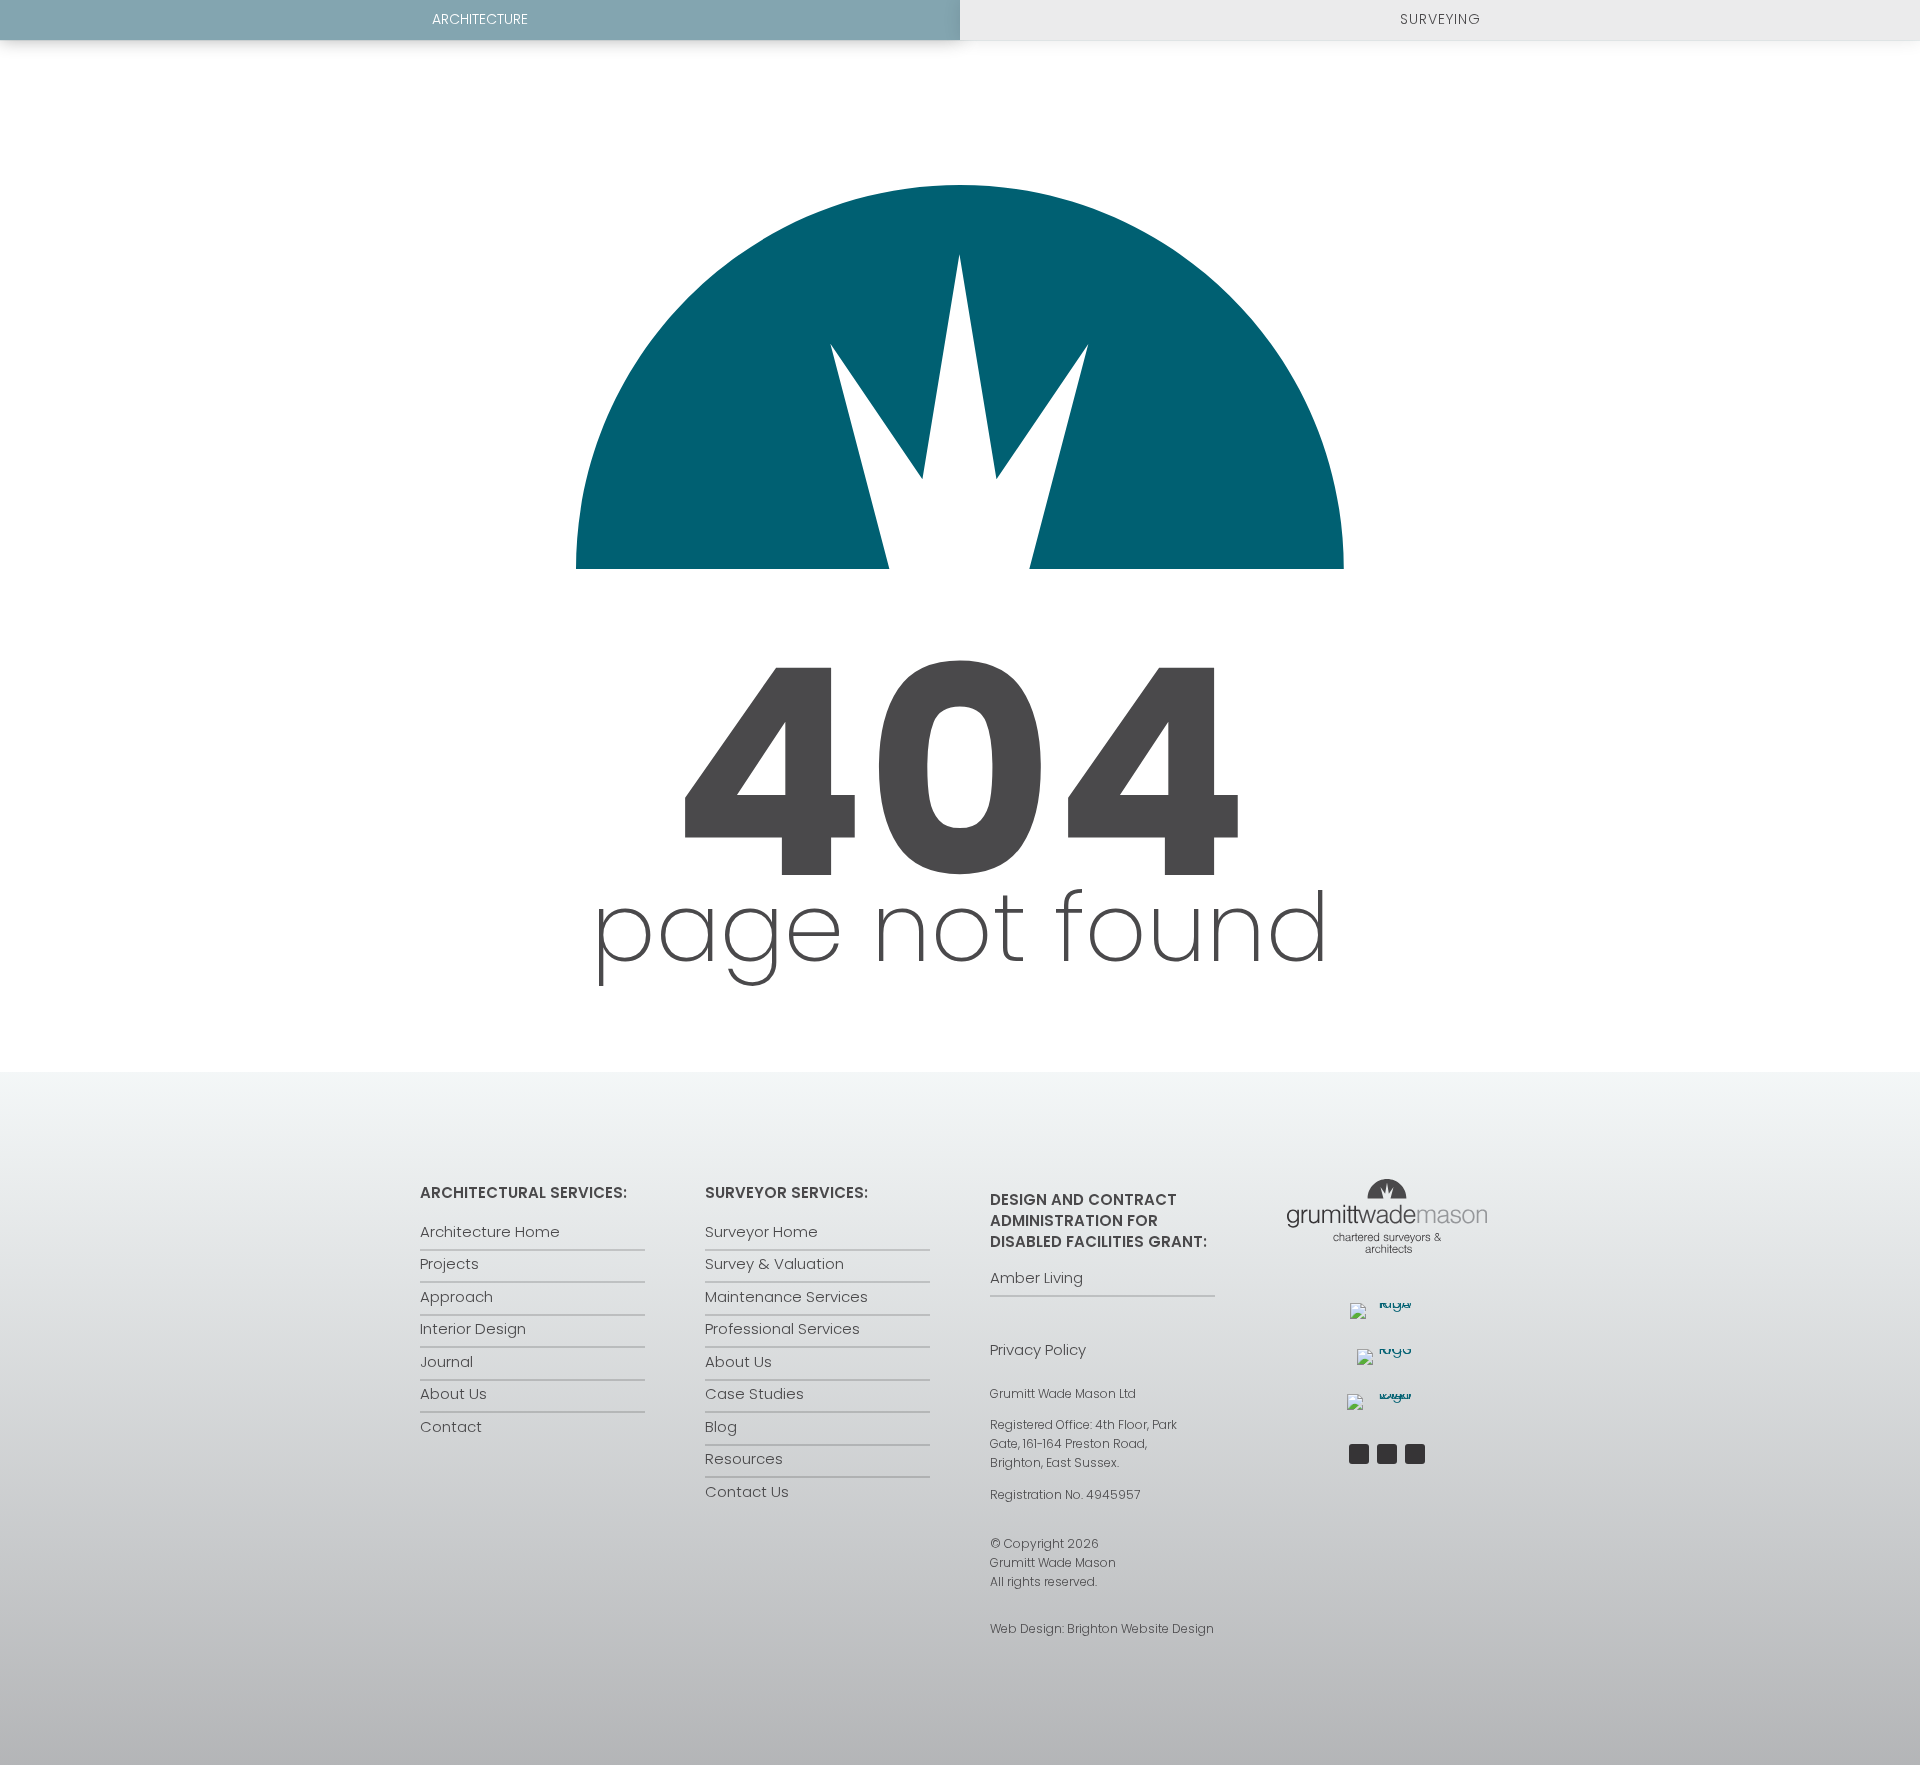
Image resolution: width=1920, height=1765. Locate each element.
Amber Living (1036, 1277)
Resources (744, 1458)
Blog (721, 1426)
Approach (456, 1296)
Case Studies (754, 1393)
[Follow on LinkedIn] (1415, 1454)
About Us (453, 1393)
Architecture (480, 19)
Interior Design (473, 1328)
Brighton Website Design (1140, 1628)
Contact (451, 1426)
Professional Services (782, 1328)
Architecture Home (490, 1231)
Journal (446, 1361)
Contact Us (747, 1491)
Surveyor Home (761, 1231)
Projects (449, 1263)
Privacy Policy (1038, 1349)
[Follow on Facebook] (1359, 1454)
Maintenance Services (786, 1296)
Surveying (1440, 19)
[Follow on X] (1387, 1454)
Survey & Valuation (774, 1263)
